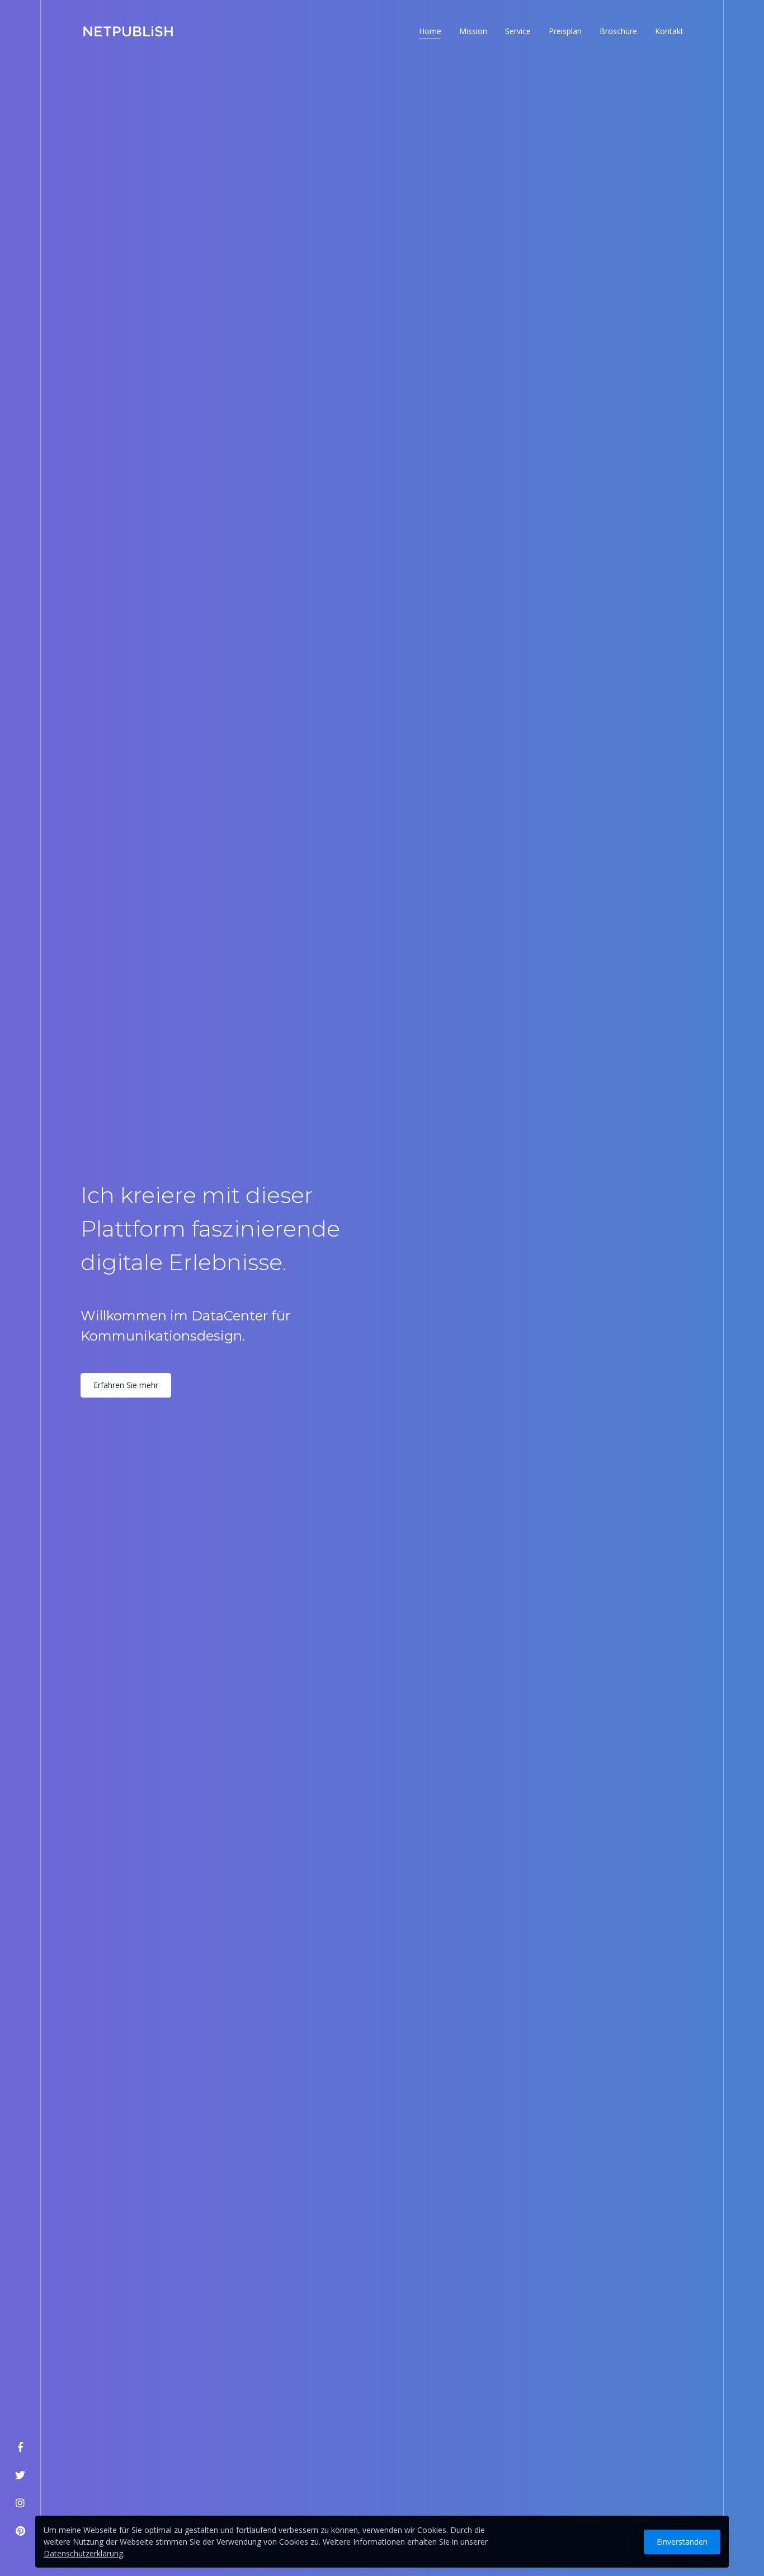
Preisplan (565, 31)
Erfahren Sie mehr (126, 1385)
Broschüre (618, 31)
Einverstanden (682, 2542)
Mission (473, 31)
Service (518, 31)
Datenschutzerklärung (83, 2553)
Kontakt (669, 31)
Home (430, 31)
